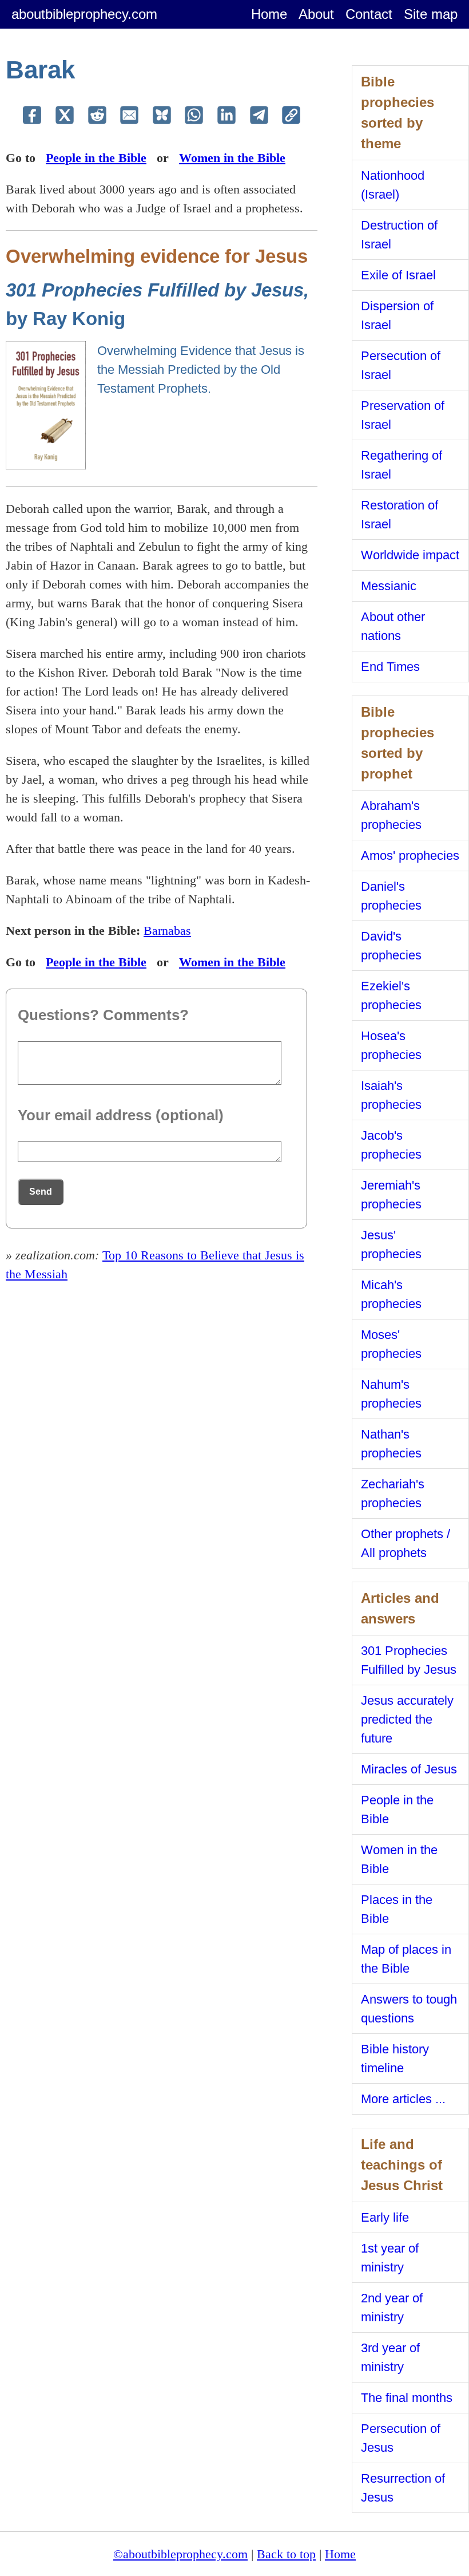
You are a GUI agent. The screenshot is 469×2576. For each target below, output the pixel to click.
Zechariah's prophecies (393, 1494)
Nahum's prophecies (391, 1394)
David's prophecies (391, 946)
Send (41, 1192)
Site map (431, 14)
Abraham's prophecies (391, 815)
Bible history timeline (395, 2059)
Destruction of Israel (399, 235)
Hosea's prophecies (391, 1045)
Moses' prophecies (391, 1344)
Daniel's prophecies (391, 896)
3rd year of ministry (390, 2357)
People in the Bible (96, 158)
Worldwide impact (410, 555)
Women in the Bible (232, 158)
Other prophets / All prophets (406, 1543)
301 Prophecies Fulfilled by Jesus (409, 1660)
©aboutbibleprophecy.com (180, 2554)
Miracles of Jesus (409, 1769)
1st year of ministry (390, 2258)
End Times (390, 667)
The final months (407, 2398)
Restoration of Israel (400, 515)
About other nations (393, 626)
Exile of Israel (398, 275)
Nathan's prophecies (391, 1444)
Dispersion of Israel (397, 315)
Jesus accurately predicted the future (407, 1719)
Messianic (389, 586)
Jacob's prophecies (391, 1145)
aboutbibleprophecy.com (84, 14)
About (316, 14)
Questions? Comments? (103, 1015)
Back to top (286, 2554)
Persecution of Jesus (401, 2438)
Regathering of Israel (402, 465)
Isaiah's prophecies (391, 1095)
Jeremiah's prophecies (391, 1195)
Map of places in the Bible (406, 1959)
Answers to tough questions (409, 2009)
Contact (369, 14)
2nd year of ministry (392, 2308)
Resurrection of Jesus (403, 2488)
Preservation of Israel (403, 415)
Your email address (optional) (121, 1115)
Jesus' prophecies (391, 1244)
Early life (385, 2217)
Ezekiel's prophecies (391, 995)
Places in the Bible (397, 1909)
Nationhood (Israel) (393, 185)
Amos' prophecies (410, 856)
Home (269, 14)
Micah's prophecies (391, 1294)
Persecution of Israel (401, 365)
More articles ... (403, 2099)
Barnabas (167, 931)
